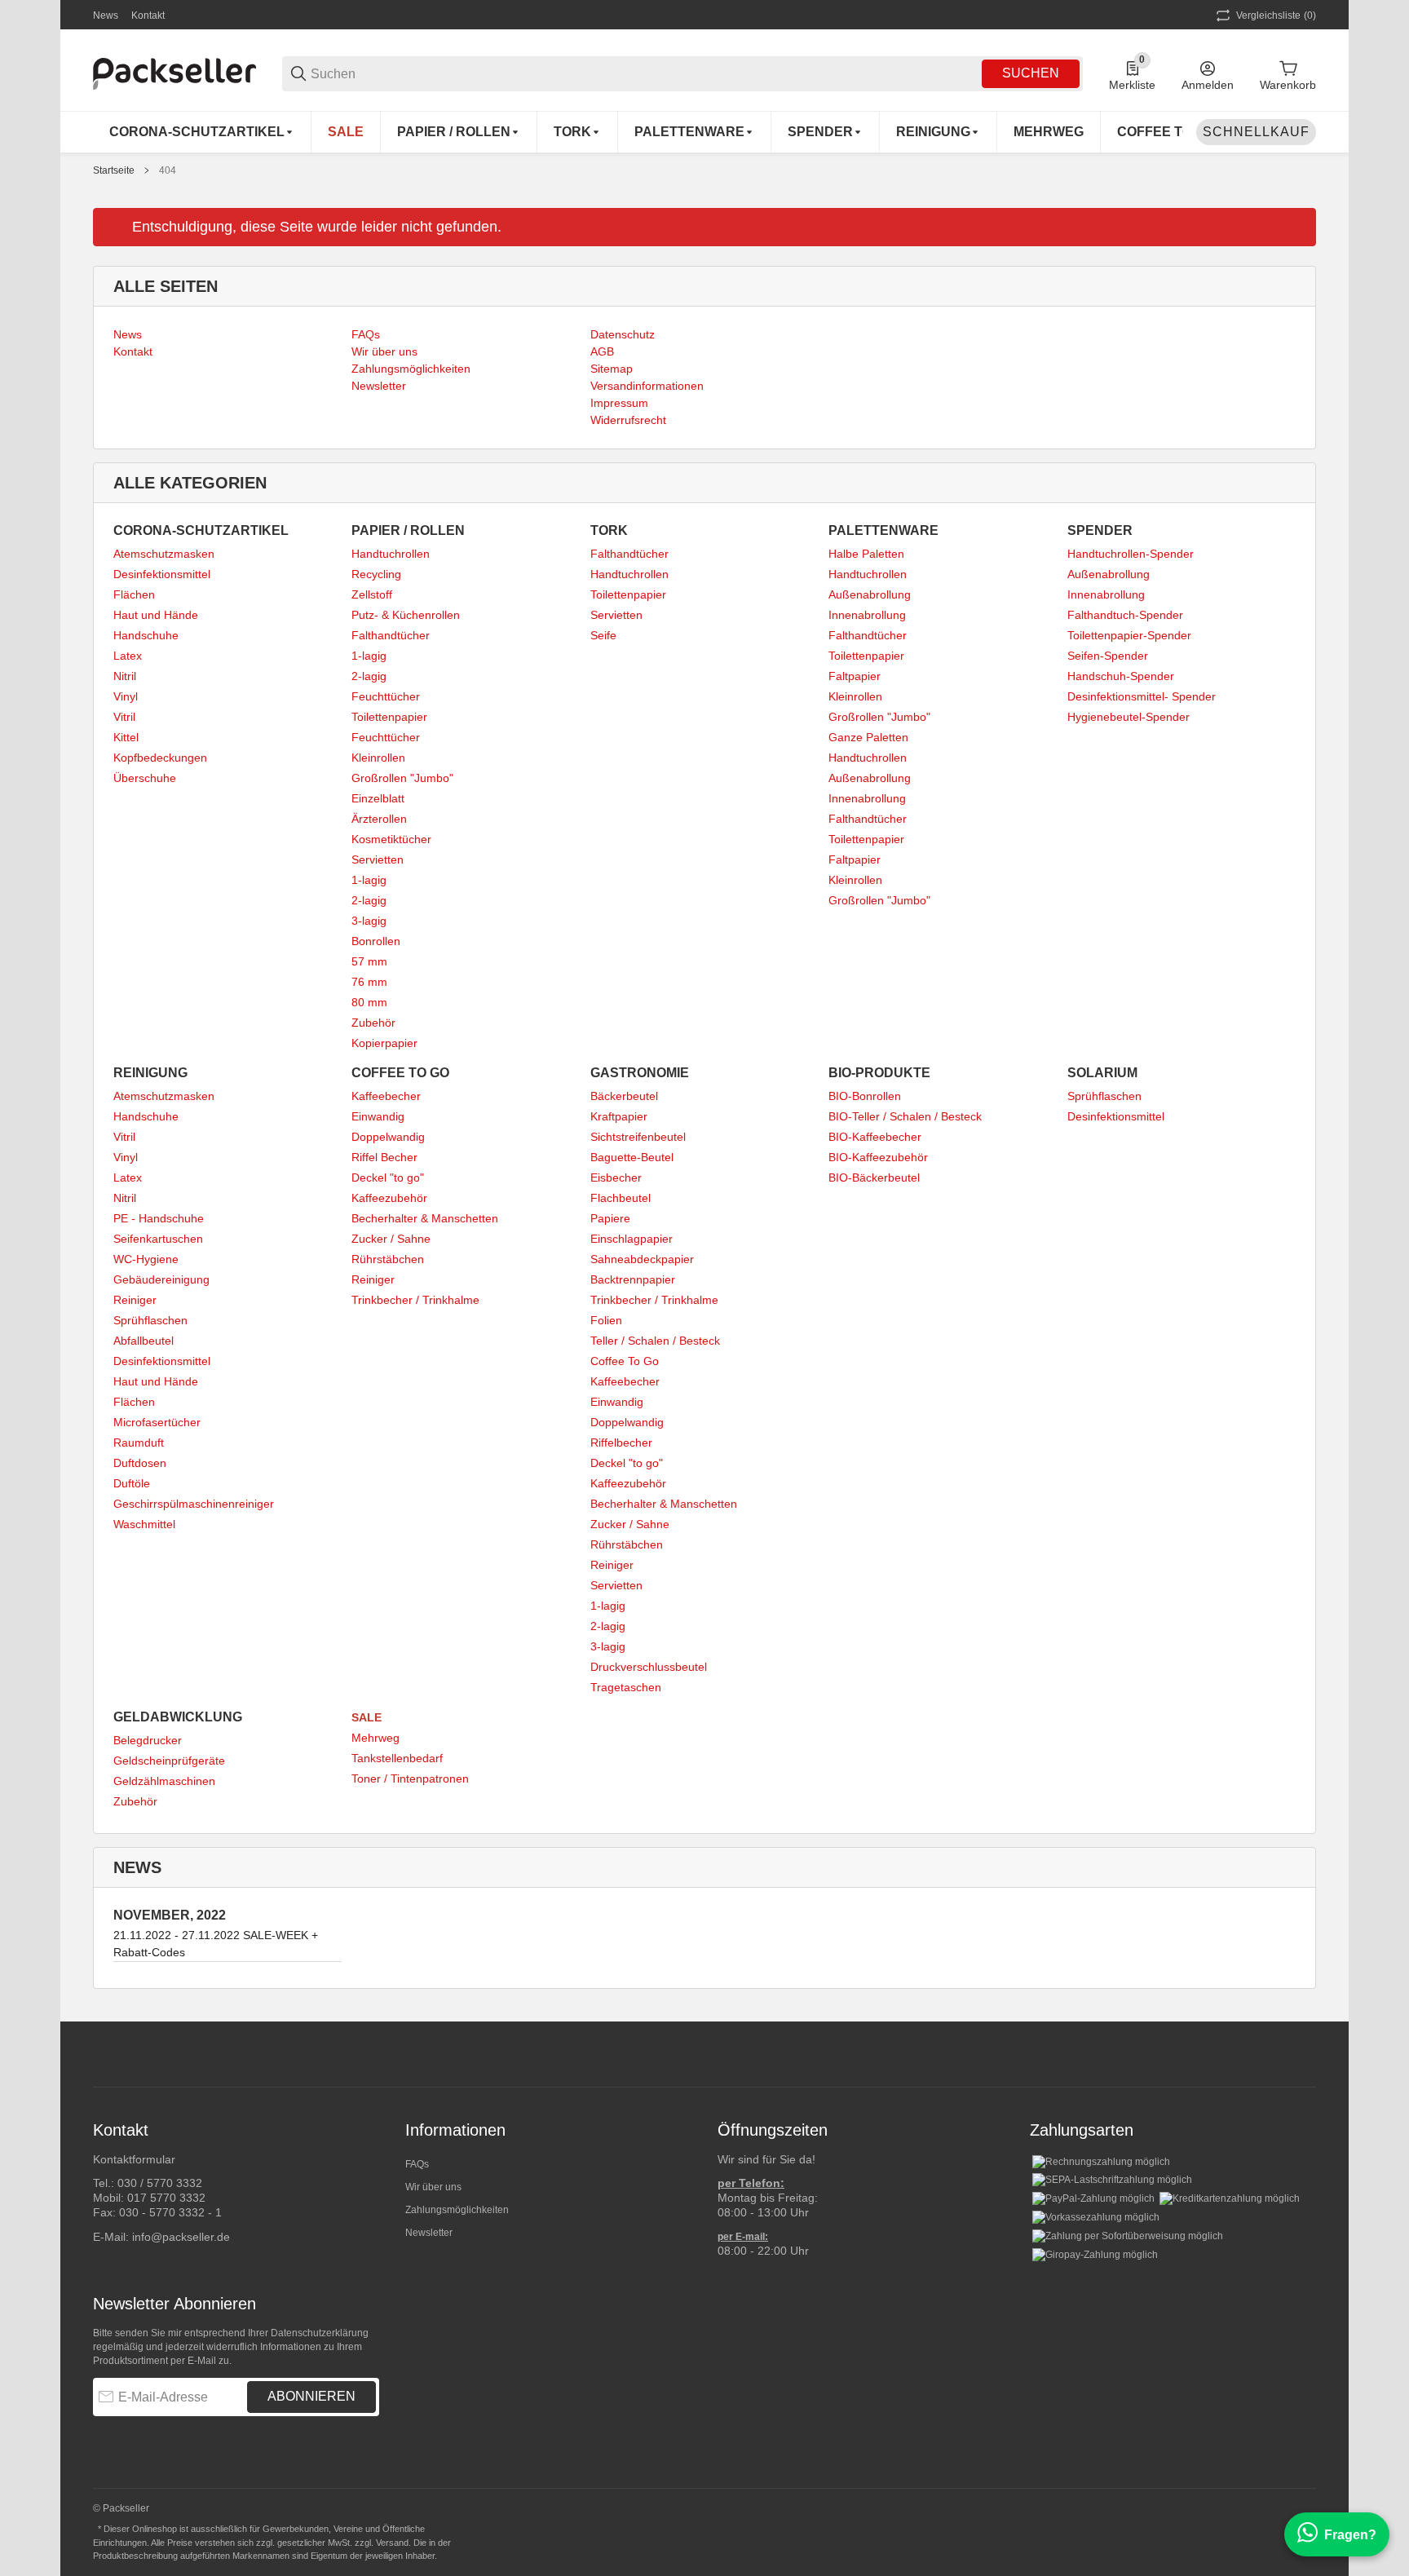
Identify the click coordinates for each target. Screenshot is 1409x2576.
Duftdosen (140, 1463)
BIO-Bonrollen (865, 1096)
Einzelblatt (378, 798)
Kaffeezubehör (389, 1198)
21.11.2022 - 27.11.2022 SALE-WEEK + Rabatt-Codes (216, 1944)
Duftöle (132, 1483)
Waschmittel (144, 1524)
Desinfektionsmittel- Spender (1142, 696)
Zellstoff (372, 594)
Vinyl (126, 696)
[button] (1303, 2054)
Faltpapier (855, 676)
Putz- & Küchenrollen (406, 615)
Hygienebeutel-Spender (1129, 717)
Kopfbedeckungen (160, 758)
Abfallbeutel (144, 1341)
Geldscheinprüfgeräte (169, 1761)
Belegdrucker (148, 1740)
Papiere (610, 1218)
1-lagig (369, 656)
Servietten (378, 859)
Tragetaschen (626, 1687)
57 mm (369, 961)
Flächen (134, 594)
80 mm (369, 1002)
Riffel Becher (384, 1157)
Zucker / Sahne (391, 1239)
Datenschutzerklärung (320, 2333)
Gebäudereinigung (161, 1279)
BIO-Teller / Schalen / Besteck (905, 1116)
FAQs (417, 2164)
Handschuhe (146, 635)
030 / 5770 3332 (160, 2183)
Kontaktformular (134, 2159)
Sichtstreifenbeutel (638, 1137)
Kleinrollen (378, 758)
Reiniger (135, 1300)
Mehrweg (375, 1738)
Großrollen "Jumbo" (402, 778)
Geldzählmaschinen (164, 1781)
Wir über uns (433, 2187)
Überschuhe (145, 778)
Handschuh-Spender (1121, 676)
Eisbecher (616, 1178)
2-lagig (369, 676)
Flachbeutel (621, 1198)
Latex (128, 656)
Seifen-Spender (1108, 656)
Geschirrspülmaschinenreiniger (194, 1504)
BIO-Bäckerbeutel (874, 1178)
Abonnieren (311, 2396)
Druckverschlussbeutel (649, 1667)
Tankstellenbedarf (397, 1758)
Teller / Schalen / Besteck (655, 1341)
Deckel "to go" (388, 1178)
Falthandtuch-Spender (1125, 615)
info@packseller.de (181, 2237)
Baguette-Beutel (632, 1157)
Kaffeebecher (386, 1096)
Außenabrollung (870, 594)
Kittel (126, 737)
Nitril (125, 676)
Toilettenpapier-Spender (1129, 635)
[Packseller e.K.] (174, 73)
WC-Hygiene (146, 1259)
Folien (606, 1320)
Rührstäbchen (388, 1259)
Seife (603, 635)
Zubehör (373, 1023)
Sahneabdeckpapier (642, 1259)
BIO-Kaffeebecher (875, 1137)
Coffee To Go (625, 1361)
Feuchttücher (386, 696)
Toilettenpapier (389, 717)
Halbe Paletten (866, 554)
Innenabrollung (867, 615)
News (106, 15)
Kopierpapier (384, 1043)
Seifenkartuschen (158, 1239)
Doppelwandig (388, 1137)
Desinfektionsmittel (162, 574)
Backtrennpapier (633, 1279)
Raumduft (139, 1443)
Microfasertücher (157, 1422)
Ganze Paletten (868, 737)
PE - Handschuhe (159, 1218)
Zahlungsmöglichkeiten (457, 2210)
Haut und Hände (156, 615)
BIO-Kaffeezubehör (878, 1157)
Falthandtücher (391, 635)
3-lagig (369, 921)
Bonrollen (376, 941)
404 (168, 170)
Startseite (114, 170)
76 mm (369, 982)
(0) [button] (1276, 15)
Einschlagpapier (632, 1239)
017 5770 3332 (166, 2198)
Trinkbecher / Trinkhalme (415, 1300)
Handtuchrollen (391, 554)
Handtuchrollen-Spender (1131, 554)
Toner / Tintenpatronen (410, 1778)
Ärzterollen (379, 819)
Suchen (1031, 73)
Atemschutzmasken (164, 554)
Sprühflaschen (150, 1320)
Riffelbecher (621, 1443)
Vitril (124, 717)
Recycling (376, 574)
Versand (392, 2543)
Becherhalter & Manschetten (425, 1218)
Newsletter (429, 2233)
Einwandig (378, 1116)
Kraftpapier (619, 1116)
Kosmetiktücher (391, 839)
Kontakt (148, 15)
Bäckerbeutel (624, 1096)
